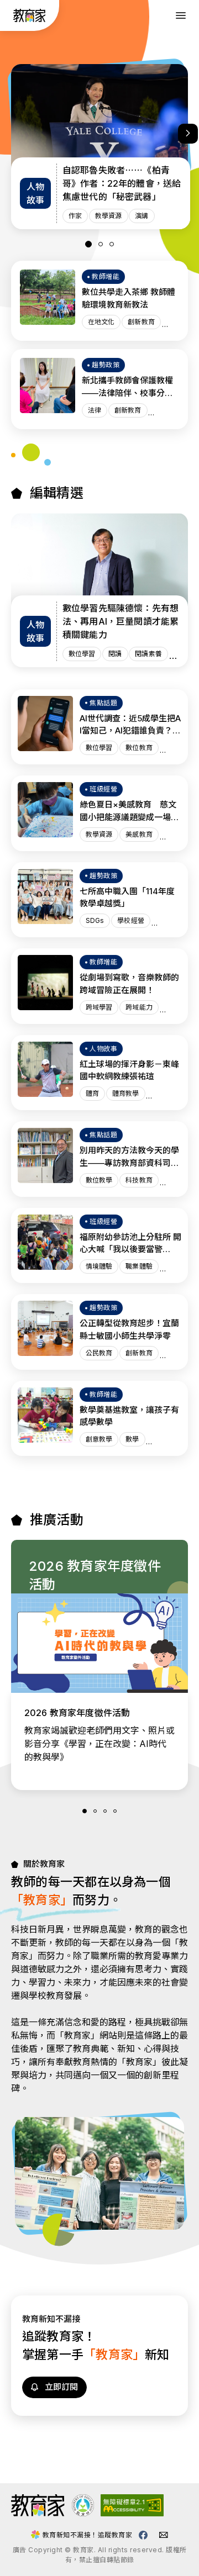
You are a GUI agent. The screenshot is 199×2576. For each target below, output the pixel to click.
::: (10, 17)
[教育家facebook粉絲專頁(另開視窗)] (143, 2535)
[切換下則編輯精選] (188, 134)
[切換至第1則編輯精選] (88, 244)
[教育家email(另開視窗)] (164, 2535)
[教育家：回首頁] (30, 19)
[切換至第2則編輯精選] (101, 244)
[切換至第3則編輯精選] (112, 244)
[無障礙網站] (132, 2513)
